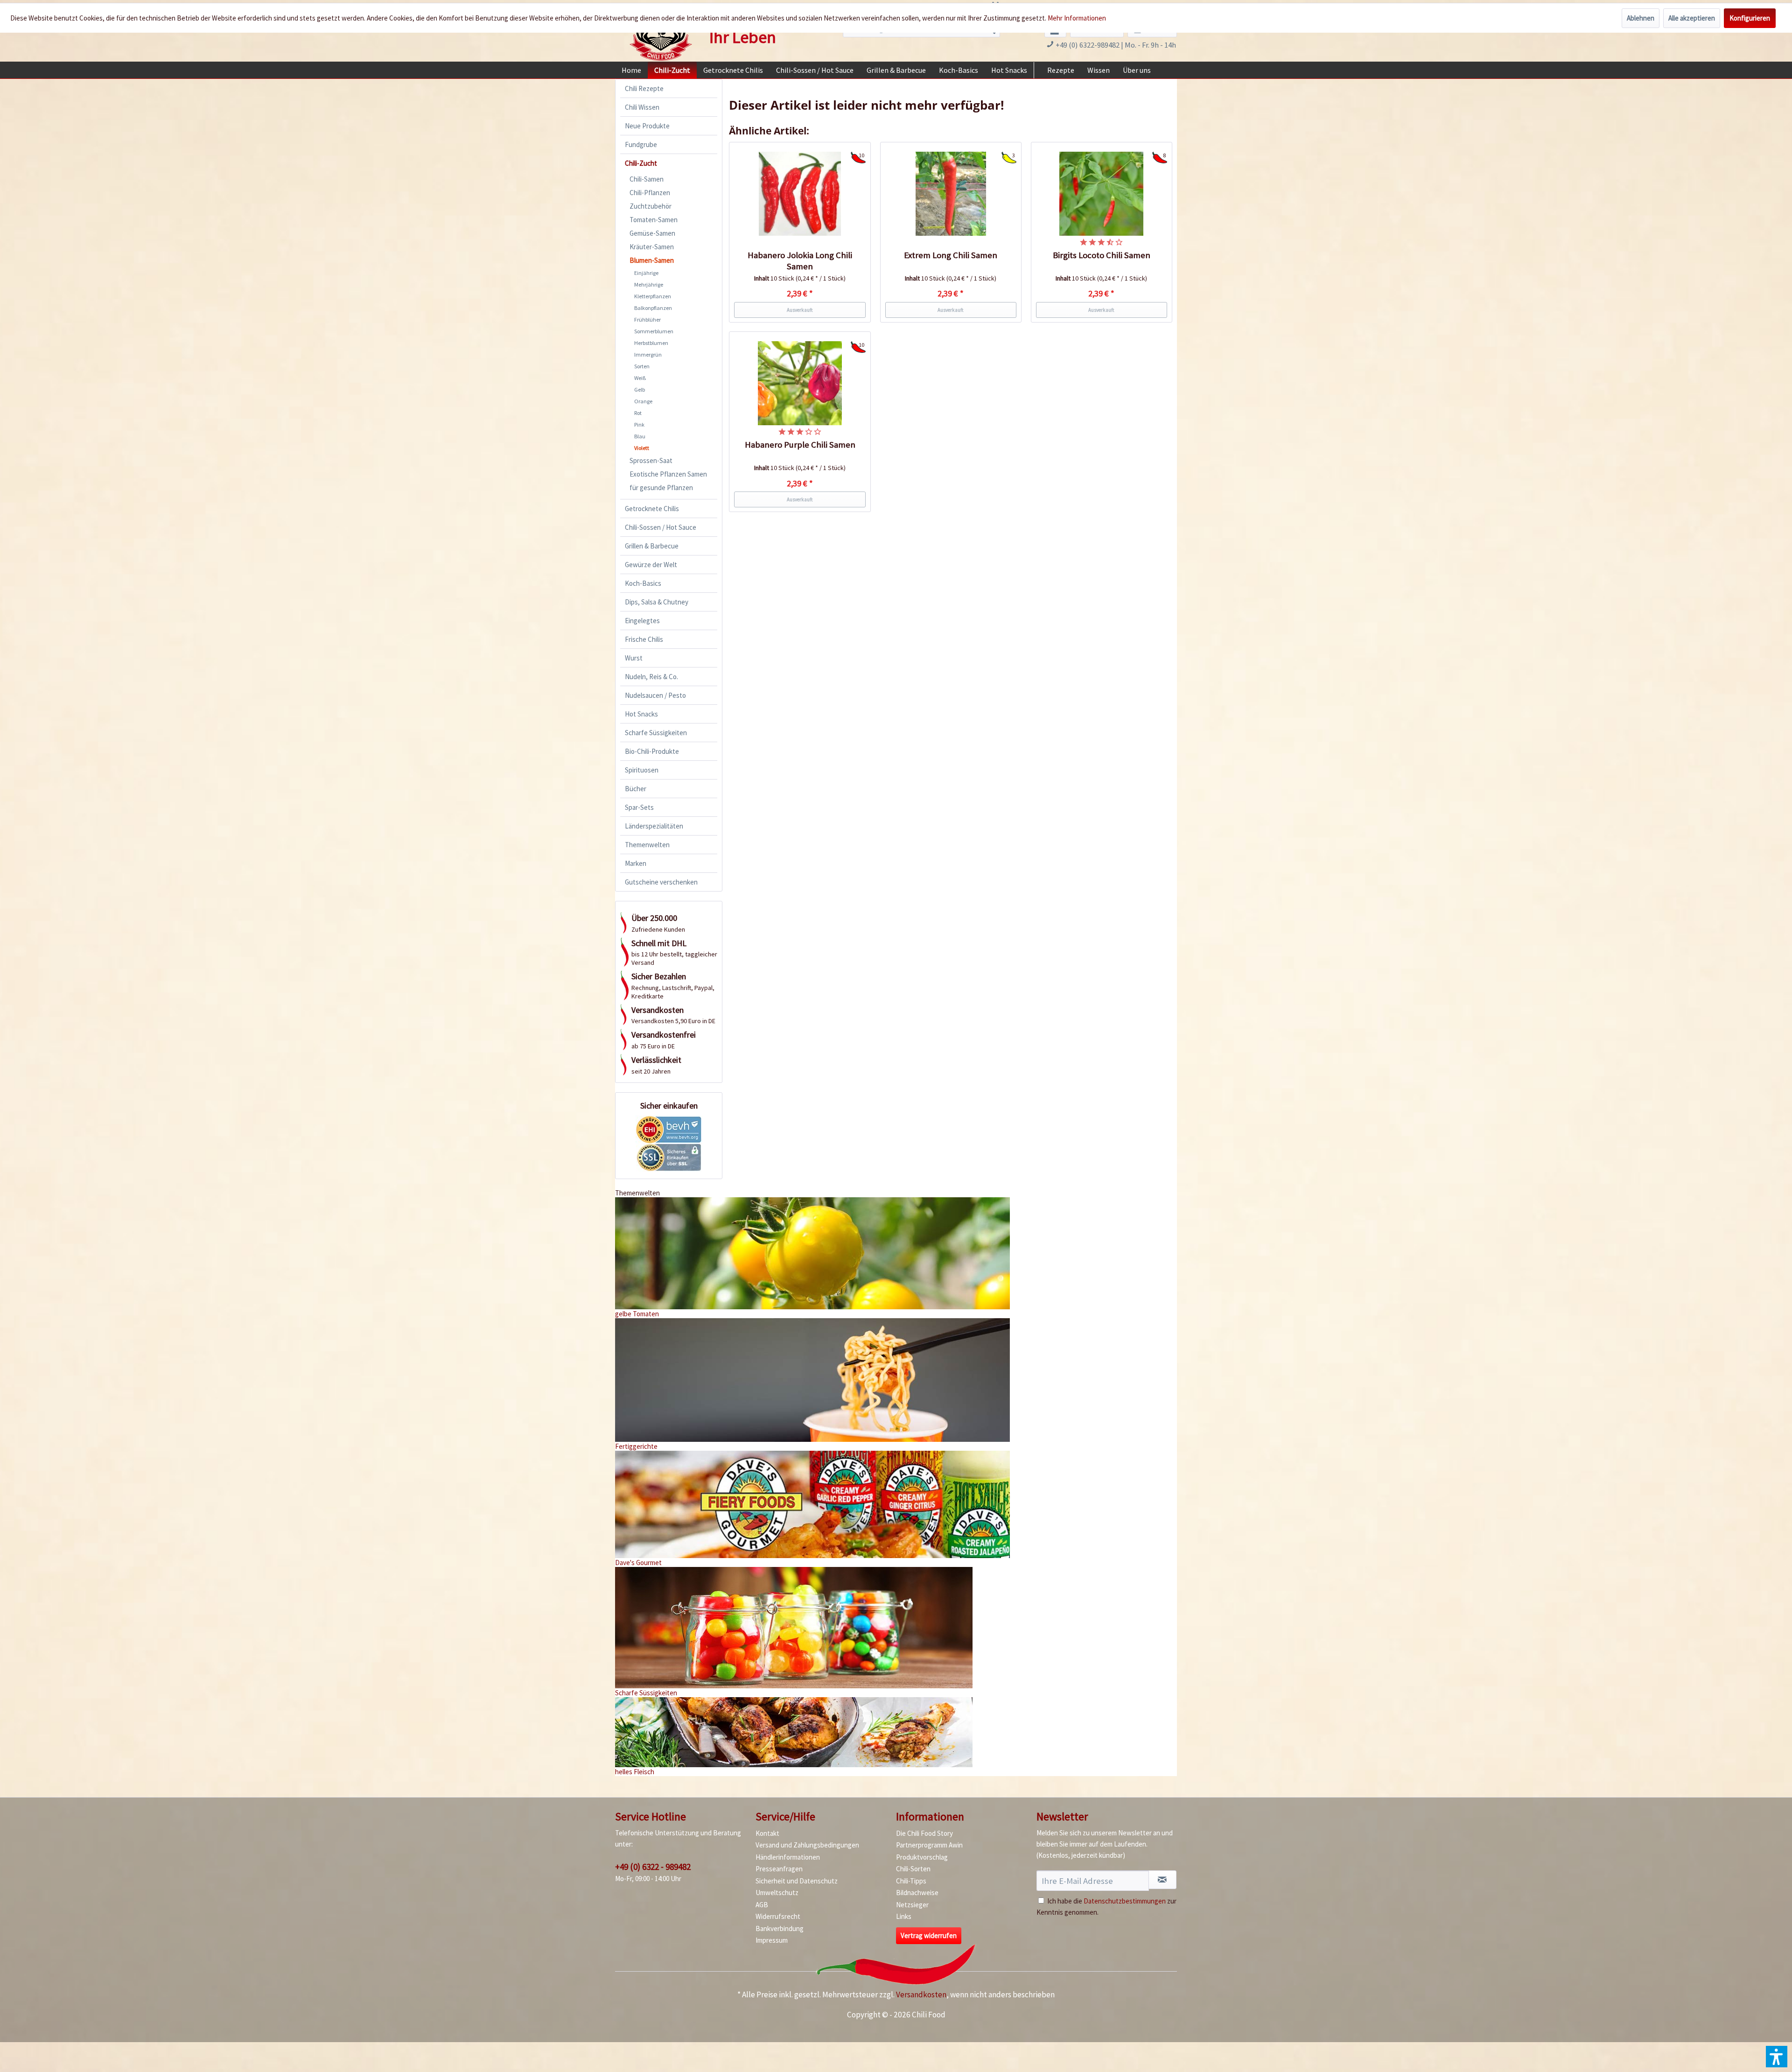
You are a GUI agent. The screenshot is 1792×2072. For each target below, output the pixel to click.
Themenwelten (647, 845)
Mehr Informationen (1077, 18)
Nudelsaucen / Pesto (655, 695)
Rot (638, 413)
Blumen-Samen (652, 260)
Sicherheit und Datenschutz (797, 1881)
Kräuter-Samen (652, 247)
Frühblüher (647, 320)
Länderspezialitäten (654, 826)
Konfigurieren (1750, 18)
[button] (1777, 2057)
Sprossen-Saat (651, 460)
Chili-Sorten (913, 1869)
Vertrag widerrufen (929, 1935)
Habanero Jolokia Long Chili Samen (800, 261)
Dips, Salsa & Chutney (657, 602)
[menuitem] (631, 70)
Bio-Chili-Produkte (652, 751)
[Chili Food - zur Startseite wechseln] (661, 34)
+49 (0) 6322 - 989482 (653, 1867)
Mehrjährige (649, 284)
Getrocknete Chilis (652, 509)
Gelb (640, 390)
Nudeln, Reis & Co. (651, 677)
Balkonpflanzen (653, 308)
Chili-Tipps (911, 1881)
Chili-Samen (647, 179)
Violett (642, 448)
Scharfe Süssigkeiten (656, 733)
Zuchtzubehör (651, 206)
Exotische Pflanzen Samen (668, 474)
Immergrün (648, 355)
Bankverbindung (780, 1928)
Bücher (636, 789)
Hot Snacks (641, 714)
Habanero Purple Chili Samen (800, 445)
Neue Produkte (647, 126)
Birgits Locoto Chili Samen (1102, 255)
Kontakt (767, 1833)
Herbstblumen (651, 343)
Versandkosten (921, 1995)
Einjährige (646, 273)
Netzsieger (912, 1905)
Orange (643, 401)
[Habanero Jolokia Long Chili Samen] (800, 194)
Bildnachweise (917, 1893)
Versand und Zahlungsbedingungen (807, 1845)
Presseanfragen (779, 1869)
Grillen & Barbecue (652, 546)
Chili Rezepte (644, 88)
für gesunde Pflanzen (661, 488)
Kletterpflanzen (653, 296)
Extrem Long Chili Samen (951, 255)
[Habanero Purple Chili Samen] (800, 383)
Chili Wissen (642, 107)
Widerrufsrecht (778, 1916)
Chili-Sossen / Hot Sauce (661, 527)
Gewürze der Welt (651, 565)
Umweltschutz (777, 1893)
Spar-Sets (639, 807)
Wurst (634, 658)
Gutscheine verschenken (661, 882)
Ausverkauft (800, 310)
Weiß (640, 378)
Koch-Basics (643, 583)
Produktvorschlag (922, 1857)
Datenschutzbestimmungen (1125, 1901)
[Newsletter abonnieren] (1162, 1880)
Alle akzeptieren (1692, 18)
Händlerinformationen (788, 1857)
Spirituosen (642, 770)
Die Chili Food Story (924, 1833)
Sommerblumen (654, 331)
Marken (636, 863)
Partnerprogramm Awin (929, 1845)
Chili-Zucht (641, 163)
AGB (762, 1905)
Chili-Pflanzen (650, 193)
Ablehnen (1641, 18)
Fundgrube (641, 144)
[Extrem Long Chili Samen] (951, 194)
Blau (640, 436)
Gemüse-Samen (652, 233)
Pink (639, 425)
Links (904, 1916)
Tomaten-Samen (654, 220)
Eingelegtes (642, 621)
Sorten (642, 366)
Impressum (772, 1940)
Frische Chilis (644, 639)
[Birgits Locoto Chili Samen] (1102, 194)
